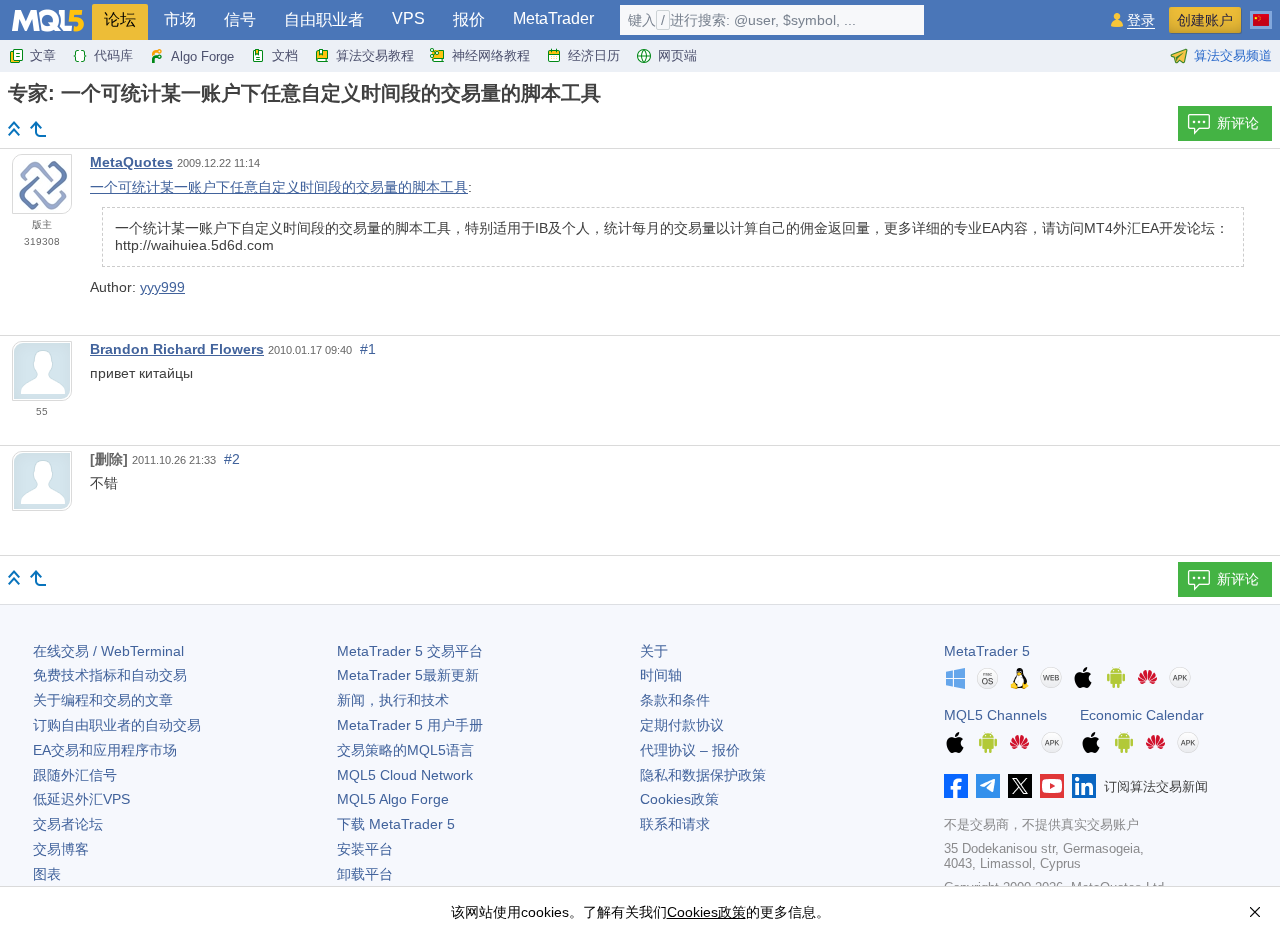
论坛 (120, 19)
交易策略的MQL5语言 (405, 750)
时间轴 (661, 675)
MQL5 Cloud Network (405, 775)
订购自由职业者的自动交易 (117, 725)
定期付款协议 (682, 725)
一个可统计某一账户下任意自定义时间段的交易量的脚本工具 (279, 187)
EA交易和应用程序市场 (105, 750)
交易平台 (410, 651)
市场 (180, 19)
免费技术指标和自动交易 (110, 675)
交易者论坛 (68, 824)
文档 (285, 55)
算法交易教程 (375, 55)
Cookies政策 (679, 799)
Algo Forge (202, 56)
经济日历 (594, 55)
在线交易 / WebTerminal (108, 651)
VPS (408, 18)
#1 (368, 349)
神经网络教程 (491, 55)
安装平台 (365, 849)
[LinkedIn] (1084, 786)
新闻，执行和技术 (393, 700)
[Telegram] (988, 786)
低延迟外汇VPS (81, 799)
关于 (654, 651)
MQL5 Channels (995, 715)
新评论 (1238, 123)
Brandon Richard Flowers (177, 349)
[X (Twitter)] (1020, 786)
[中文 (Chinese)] (1261, 12)
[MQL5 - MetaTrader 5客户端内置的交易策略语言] (48, 20)
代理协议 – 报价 (690, 750)
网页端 (677, 55)
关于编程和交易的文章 (103, 700)
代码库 (113, 55)
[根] (14, 128)
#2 (232, 459)
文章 (43, 55)
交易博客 (61, 849)
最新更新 (408, 675)
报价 (469, 19)
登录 (1141, 20)
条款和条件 (675, 700)
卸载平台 (365, 874)
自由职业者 (324, 19)
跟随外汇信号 (75, 775)
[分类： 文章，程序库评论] (38, 129)
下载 (396, 824)
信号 (240, 19)
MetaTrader (553, 18)
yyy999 (162, 287)
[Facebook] (956, 786)
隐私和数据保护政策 (703, 775)
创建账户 (1205, 20)
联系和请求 (675, 824)
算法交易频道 (1233, 55)
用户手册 (410, 725)
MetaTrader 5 (987, 651)
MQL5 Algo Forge (393, 799)
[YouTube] (1052, 786)
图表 (47, 874)
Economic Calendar (1142, 715)
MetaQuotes (131, 162)
